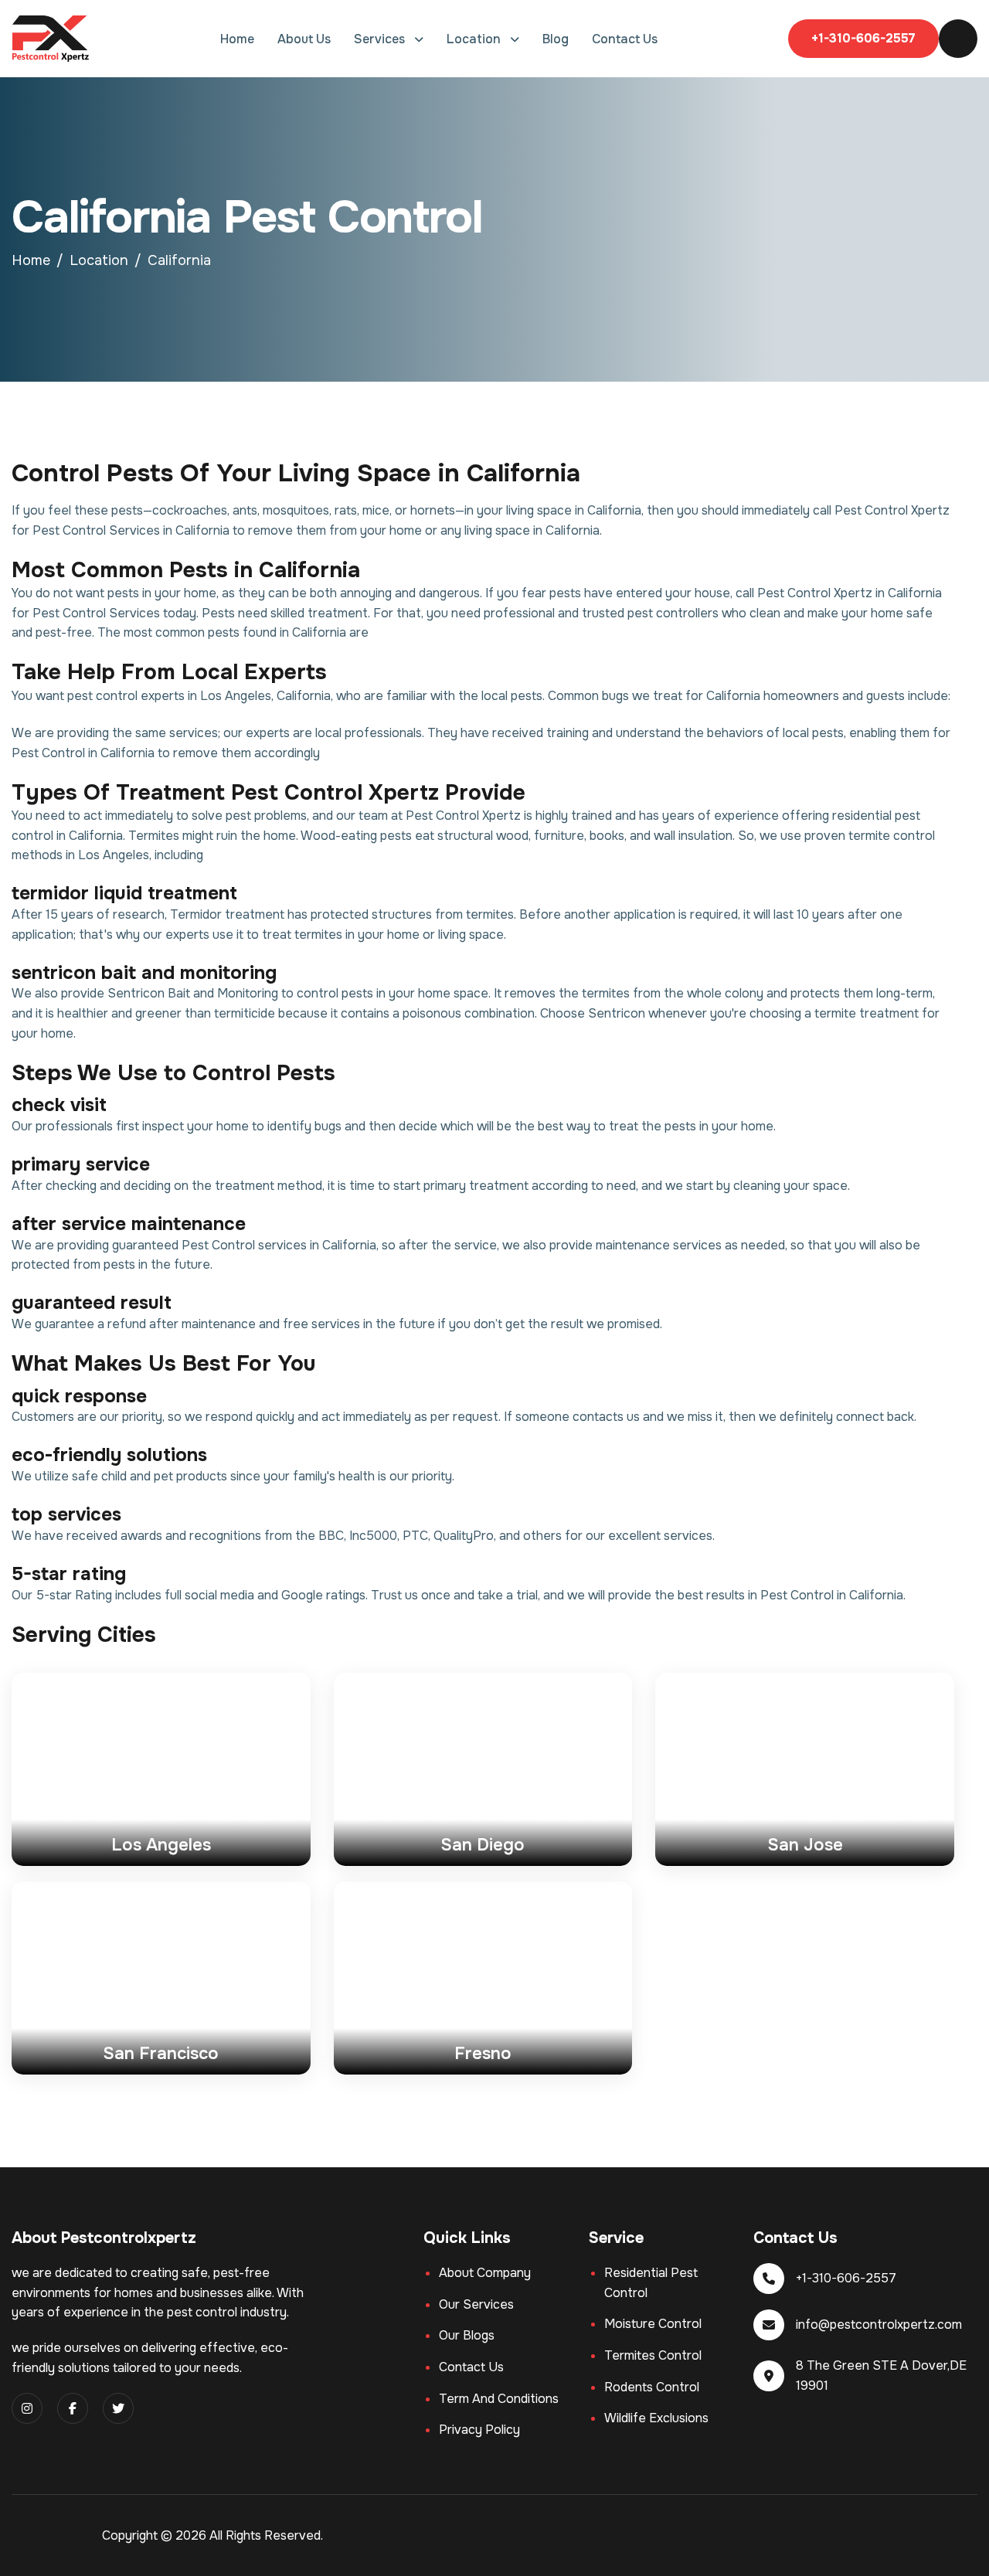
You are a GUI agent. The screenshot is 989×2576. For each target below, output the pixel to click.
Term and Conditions (499, 2399)
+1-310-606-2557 (863, 38)
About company (485, 2273)
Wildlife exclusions (656, 2418)
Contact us (471, 2367)
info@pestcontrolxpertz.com (879, 2325)
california (179, 260)
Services (381, 39)
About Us (304, 39)
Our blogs (467, 2335)
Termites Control (653, 2355)
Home (237, 39)
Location (475, 39)
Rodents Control (652, 2387)
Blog (556, 39)
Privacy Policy (479, 2430)
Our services (476, 2304)
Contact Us (625, 39)
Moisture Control (653, 2324)
